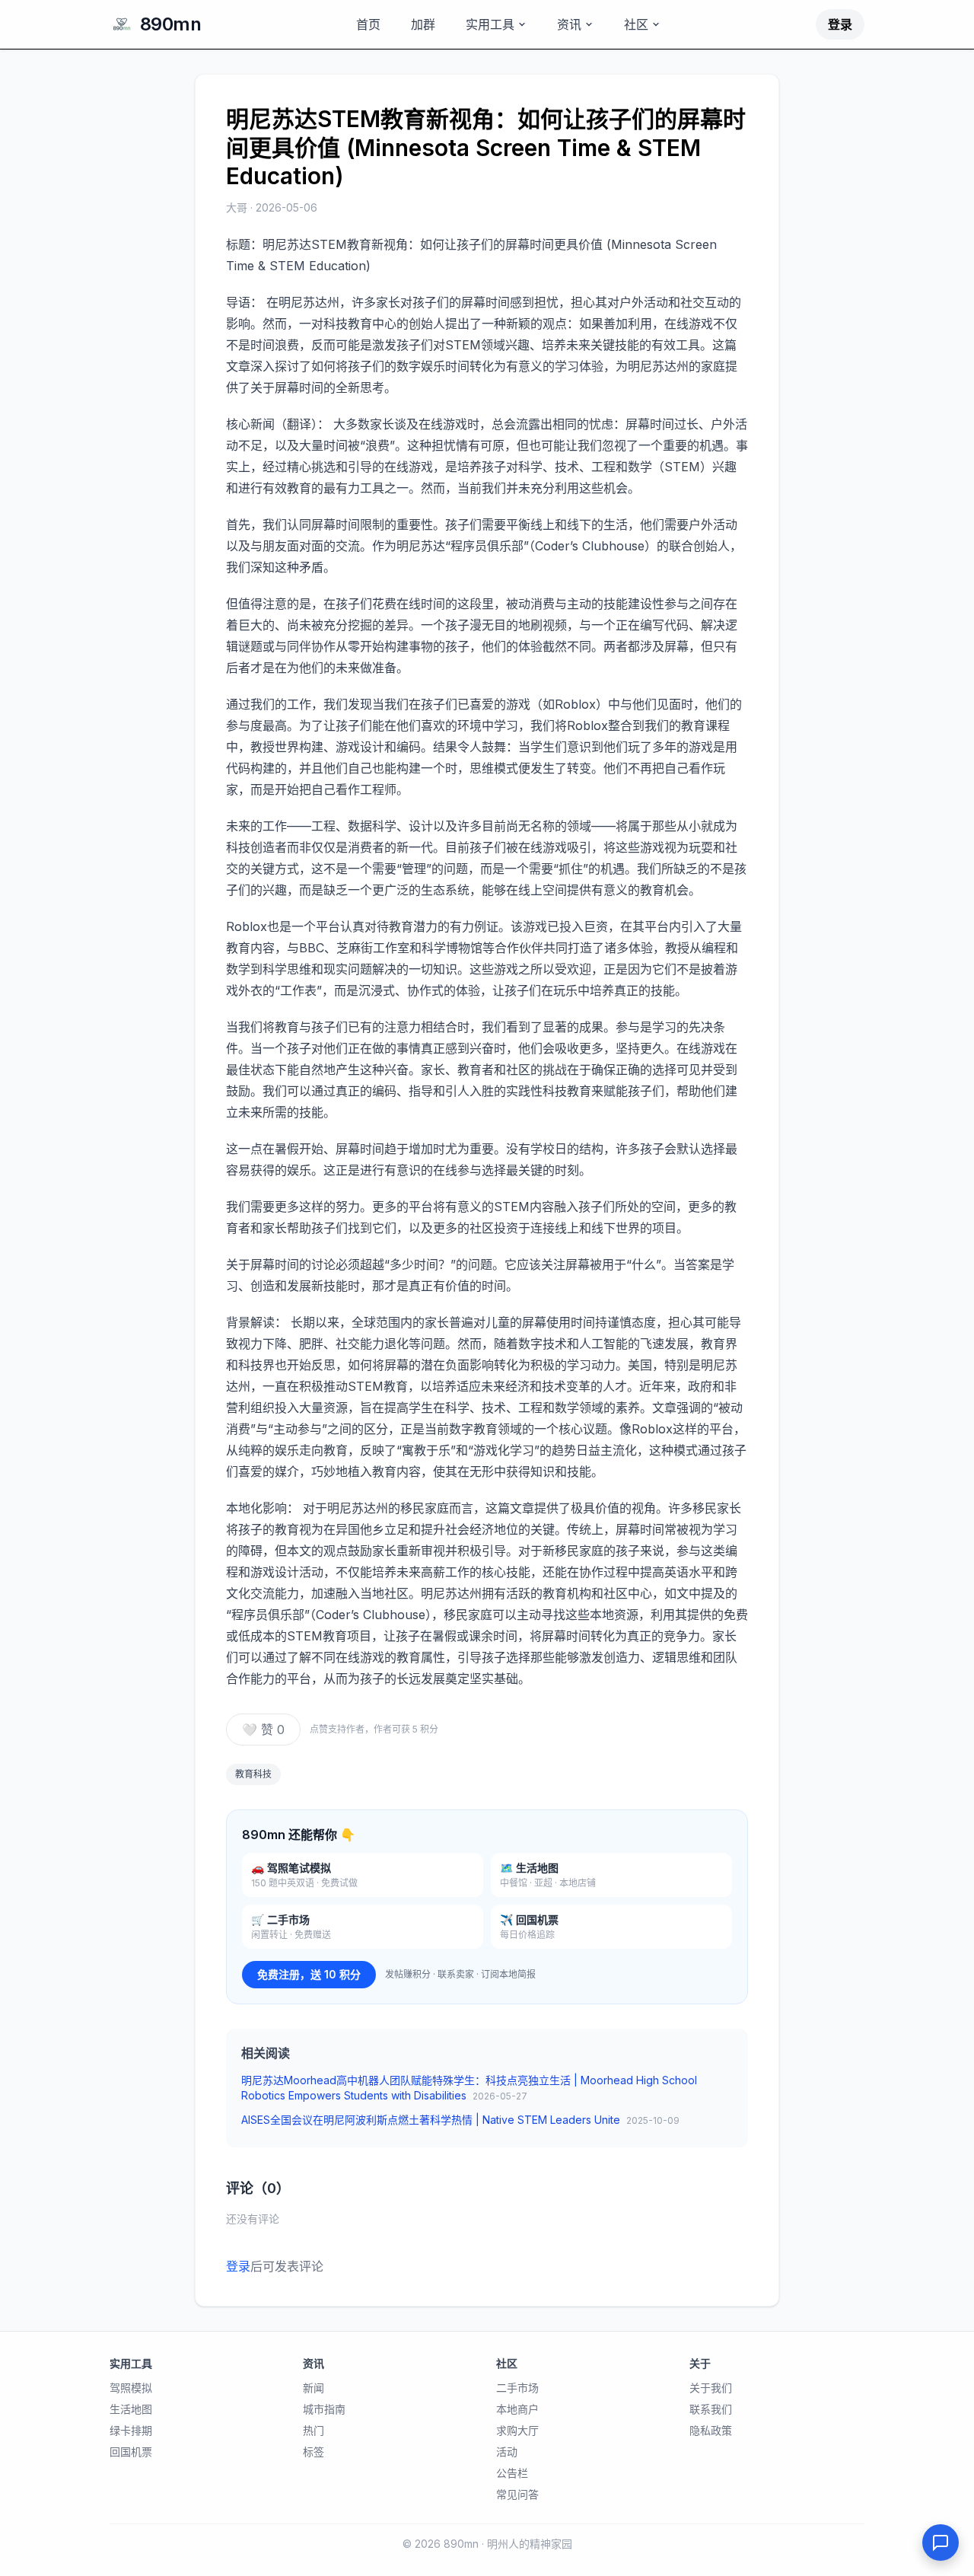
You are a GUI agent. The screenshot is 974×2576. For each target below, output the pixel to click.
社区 (636, 24)
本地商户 (517, 2409)
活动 (507, 2452)
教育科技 (253, 1774)
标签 (314, 2452)
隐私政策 (711, 2430)
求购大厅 (517, 2430)
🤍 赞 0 (263, 1730)
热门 (314, 2430)
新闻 (314, 2388)
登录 (840, 24)
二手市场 (517, 2388)
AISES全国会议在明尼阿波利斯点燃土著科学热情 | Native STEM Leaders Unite (460, 2120)
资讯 (569, 24)
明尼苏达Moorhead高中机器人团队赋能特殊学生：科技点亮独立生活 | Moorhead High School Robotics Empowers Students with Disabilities (469, 2088)
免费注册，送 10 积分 (309, 1974)
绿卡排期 (131, 2430)
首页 (368, 24)
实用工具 (490, 24)
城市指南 (324, 2409)
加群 (423, 24)
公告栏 (512, 2473)
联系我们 (711, 2409)
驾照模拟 (131, 2388)
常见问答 (517, 2494)
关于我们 (711, 2388)
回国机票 (131, 2452)
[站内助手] (941, 2543)
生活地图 (131, 2409)
